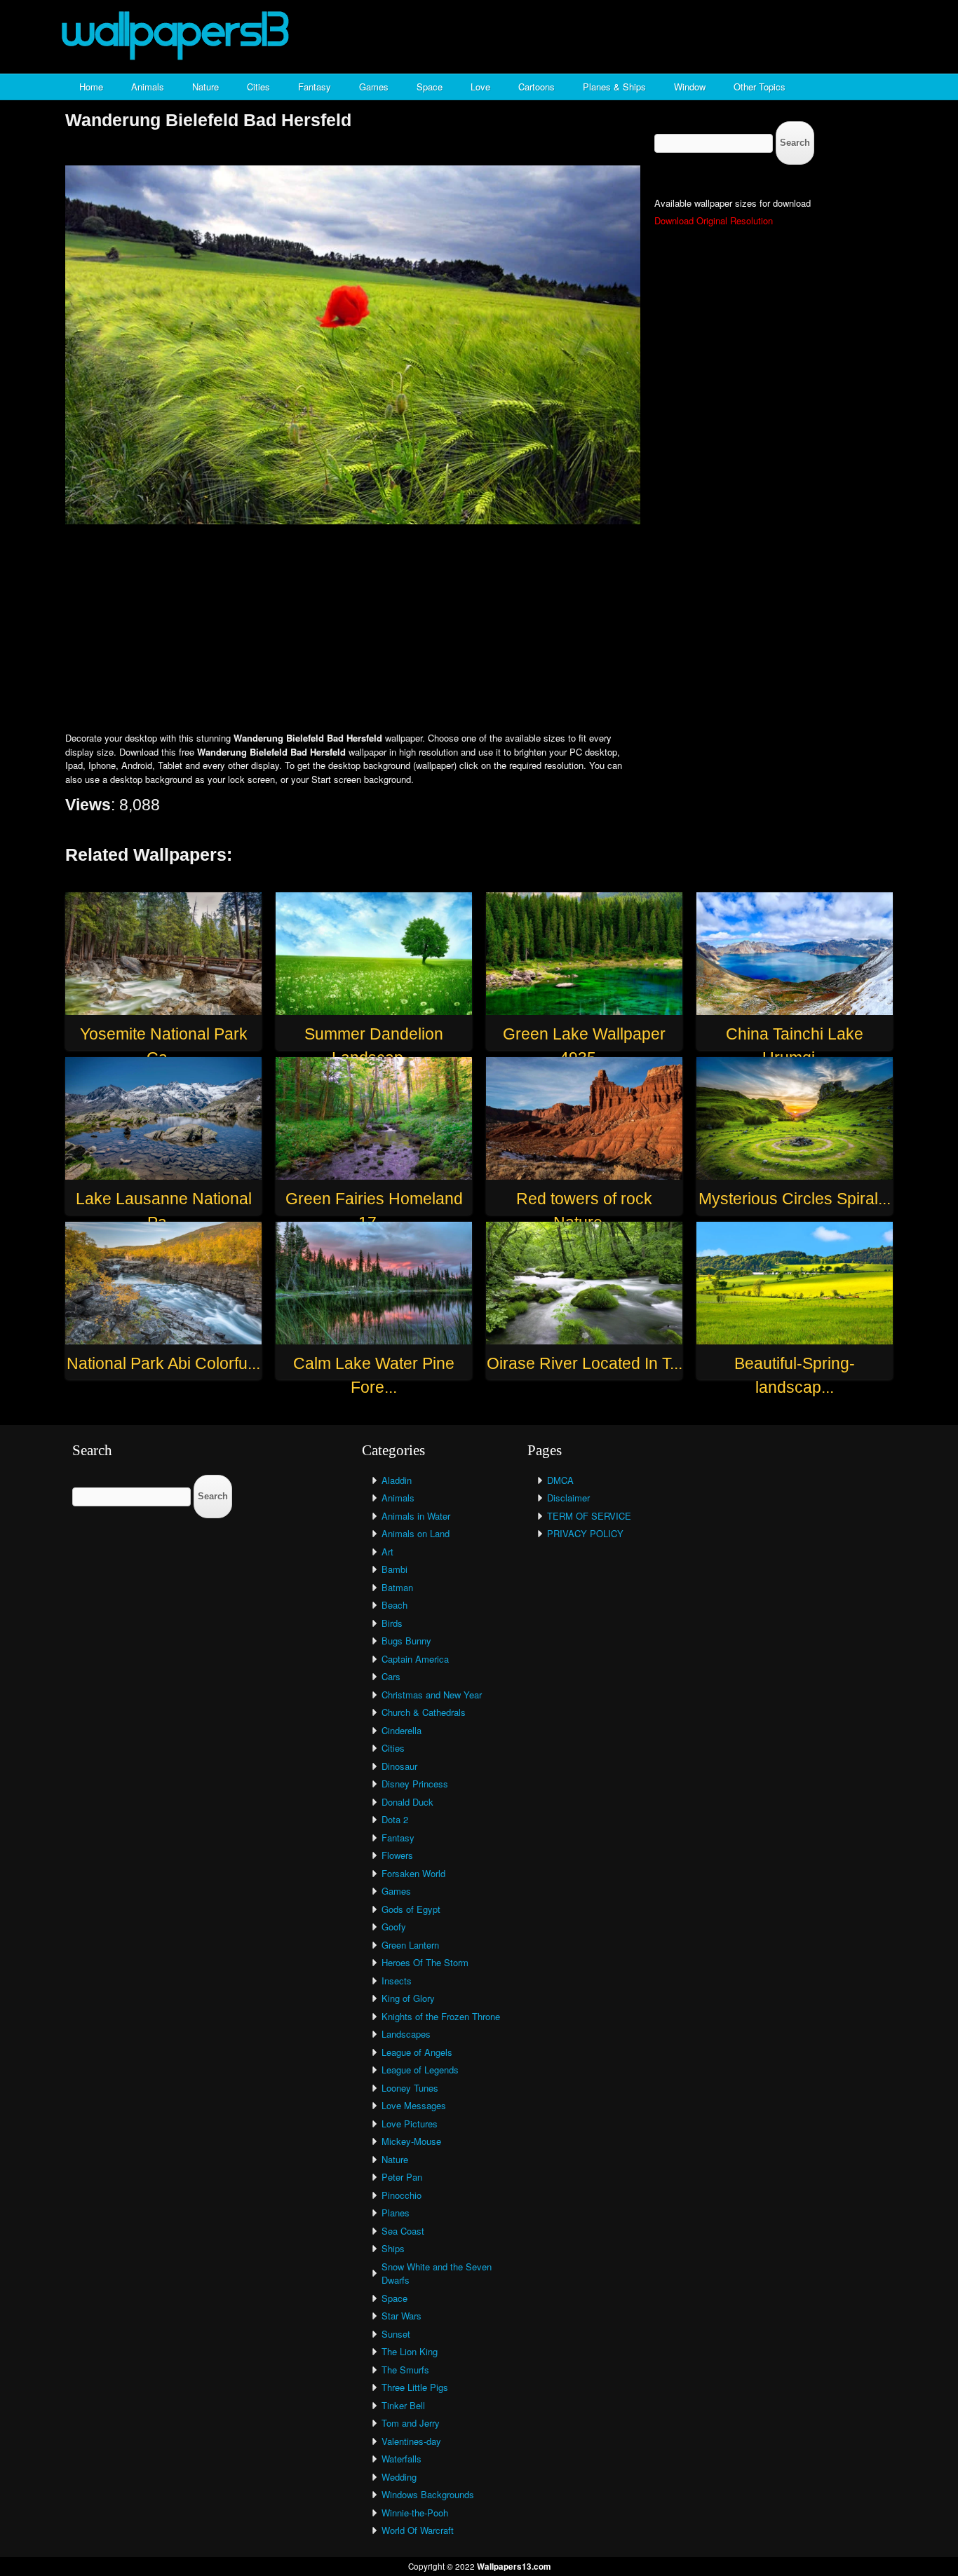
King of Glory (408, 1998)
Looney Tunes (410, 2088)
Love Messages (414, 2105)
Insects (397, 1981)
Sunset (396, 2334)
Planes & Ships (614, 87)
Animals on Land (416, 1533)
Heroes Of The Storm (425, 1962)
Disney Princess (415, 1784)
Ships (393, 2248)
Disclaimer (568, 1498)
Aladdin (397, 1480)
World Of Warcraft (418, 2530)
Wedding (399, 2477)
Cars (391, 1676)
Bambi (394, 1569)
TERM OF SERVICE (589, 1516)
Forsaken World (413, 1873)
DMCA (560, 1480)
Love (480, 87)
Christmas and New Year (432, 1695)
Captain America (415, 1659)
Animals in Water (416, 1516)
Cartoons (537, 87)
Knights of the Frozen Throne (441, 2016)
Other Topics (760, 87)
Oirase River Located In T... (585, 1363)
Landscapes (406, 2034)
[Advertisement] (479, 629)
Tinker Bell (403, 2405)
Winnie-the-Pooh (415, 2513)
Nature (205, 87)
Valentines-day (411, 2441)
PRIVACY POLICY (585, 1533)
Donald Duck (407, 1802)
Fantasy (315, 87)
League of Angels (417, 2052)
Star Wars (402, 2316)
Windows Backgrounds (428, 2494)
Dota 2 (395, 1819)
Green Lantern (410, 1945)
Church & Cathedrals (424, 1712)
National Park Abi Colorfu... (163, 1363)
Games (374, 87)
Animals (148, 87)
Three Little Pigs (415, 2387)
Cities (258, 87)
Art (387, 1552)
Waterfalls (402, 2459)
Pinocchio (402, 2195)
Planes (396, 2213)
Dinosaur (399, 1766)
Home (91, 87)
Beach (394, 1605)
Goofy (394, 1927)
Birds (392, 1623)
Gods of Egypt (411, 1909)
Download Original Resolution (714, 220)
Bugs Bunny (406, 1641)
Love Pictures (410, 2124)
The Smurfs (405, 2370)
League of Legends (420, 2070)
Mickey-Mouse (411, 2141)
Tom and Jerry (411, 2423)
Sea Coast (403, 2231)
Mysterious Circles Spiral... (795, 1199)
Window (690, 87)
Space (430, 87)
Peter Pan (402, 2177)
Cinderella (402, 1730)
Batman (397, 1587)
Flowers (397, 1855)
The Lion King (410, 2351)
